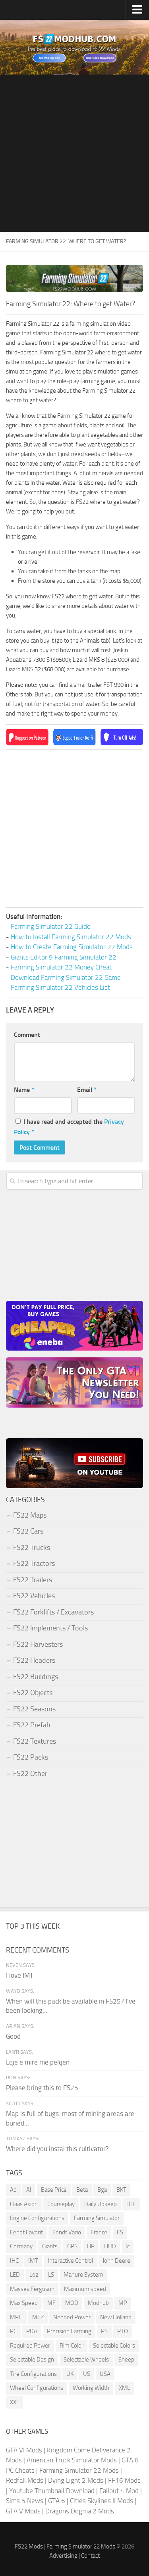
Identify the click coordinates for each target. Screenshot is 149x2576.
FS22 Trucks (32, 1548)
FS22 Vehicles (34, 1596)
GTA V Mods (23, 2511)
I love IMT (20, 1975)
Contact (90, 2556)
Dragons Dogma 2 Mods (80, 2511)
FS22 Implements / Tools (50, 1628)
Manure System (83, 2275)
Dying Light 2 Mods (76, 2480)
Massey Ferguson (32, 2289)
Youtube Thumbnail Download (52, 2491)
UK (70, 2374)
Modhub (98, 2303)
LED (15, 2275)
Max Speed (24, 2303)
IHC (14, 2261)
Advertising (63, 2556)
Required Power (30, 2346)
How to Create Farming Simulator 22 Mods (72, 947)
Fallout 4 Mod (119, 2491)
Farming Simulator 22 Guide (51, 926)
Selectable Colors (114, 2346)
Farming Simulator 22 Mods (79, 2470)
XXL (15, 2402)
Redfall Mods (25, 2480)
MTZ (38, 2317)
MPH (16, 2317)
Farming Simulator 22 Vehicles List (60, 987)
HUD (110, 2246)
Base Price (54, 2190)
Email (87, 1090)
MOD (72, 2303)
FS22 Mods (29, 2547)
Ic (128, 2246)
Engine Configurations (37, 2218)
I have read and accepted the (69, 1127)
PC (13, 2331)
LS (51, 2275)
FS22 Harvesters (38, 1644)
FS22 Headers (34, 1660)
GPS (72, 2246)
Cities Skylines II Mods (102, 2501)
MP (123, 2303)
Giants (50, 2246)
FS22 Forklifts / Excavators (53, 1612)
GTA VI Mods (24, 2450)
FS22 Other (30, 1774)
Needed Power (72, 2317)
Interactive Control (70, 2261)
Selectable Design (32, 2360)
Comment (27, 1035)
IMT (33, 2261)
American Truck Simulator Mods (72, 2460)
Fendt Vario (67, 2232)
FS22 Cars (28, 1531)
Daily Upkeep (101, 2204)
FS (120, 2232)
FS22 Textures (35, 1741)
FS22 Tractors (34, 1563)
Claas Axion (24, 2204)
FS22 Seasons (34, 1709)
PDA (32, 2331)
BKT (121, 2190)
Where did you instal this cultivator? (57, 2149)
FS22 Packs (31, 1757)
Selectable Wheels (86, 2360)
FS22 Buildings (36, 1677)
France (99, 2232)
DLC (131, 2204)
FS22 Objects (33, 1693)
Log (34, 2275)
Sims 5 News (25, 2501)
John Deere (116, 2261)
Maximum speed (85, 2289)
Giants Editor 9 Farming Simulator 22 (64, 957)
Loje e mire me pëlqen (38, 2062)
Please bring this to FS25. (43, 2088)
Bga (102, 2190)
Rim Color (72, 2346)
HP (91, 2246)
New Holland (116, 2317)
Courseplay (61, 2204)
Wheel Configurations (37, 2388)
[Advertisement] (74, 153)
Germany (21, 2246)
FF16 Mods (124, 2480)
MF (51, 2303)
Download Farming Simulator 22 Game (66, 977)
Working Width (91, 2388)
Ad (13, 2190)
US (87, 2374)
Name (24, 1090)
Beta (82, 2190)
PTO (123, 2331)
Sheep (126, 2360)
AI (29, 2190)
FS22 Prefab (32, 1725)
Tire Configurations (33, 2374)
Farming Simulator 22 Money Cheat (61, 967)
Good (13, 2036)
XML (124, 2388)
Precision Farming (69, 2331)
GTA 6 (57, 2501)
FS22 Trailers (33, 1580)
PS (104, 2331)
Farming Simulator (97, 2218)
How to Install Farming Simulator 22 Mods (71, 937)
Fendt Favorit (26, 2232)
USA (105, 2374)
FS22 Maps (30, 1515)
